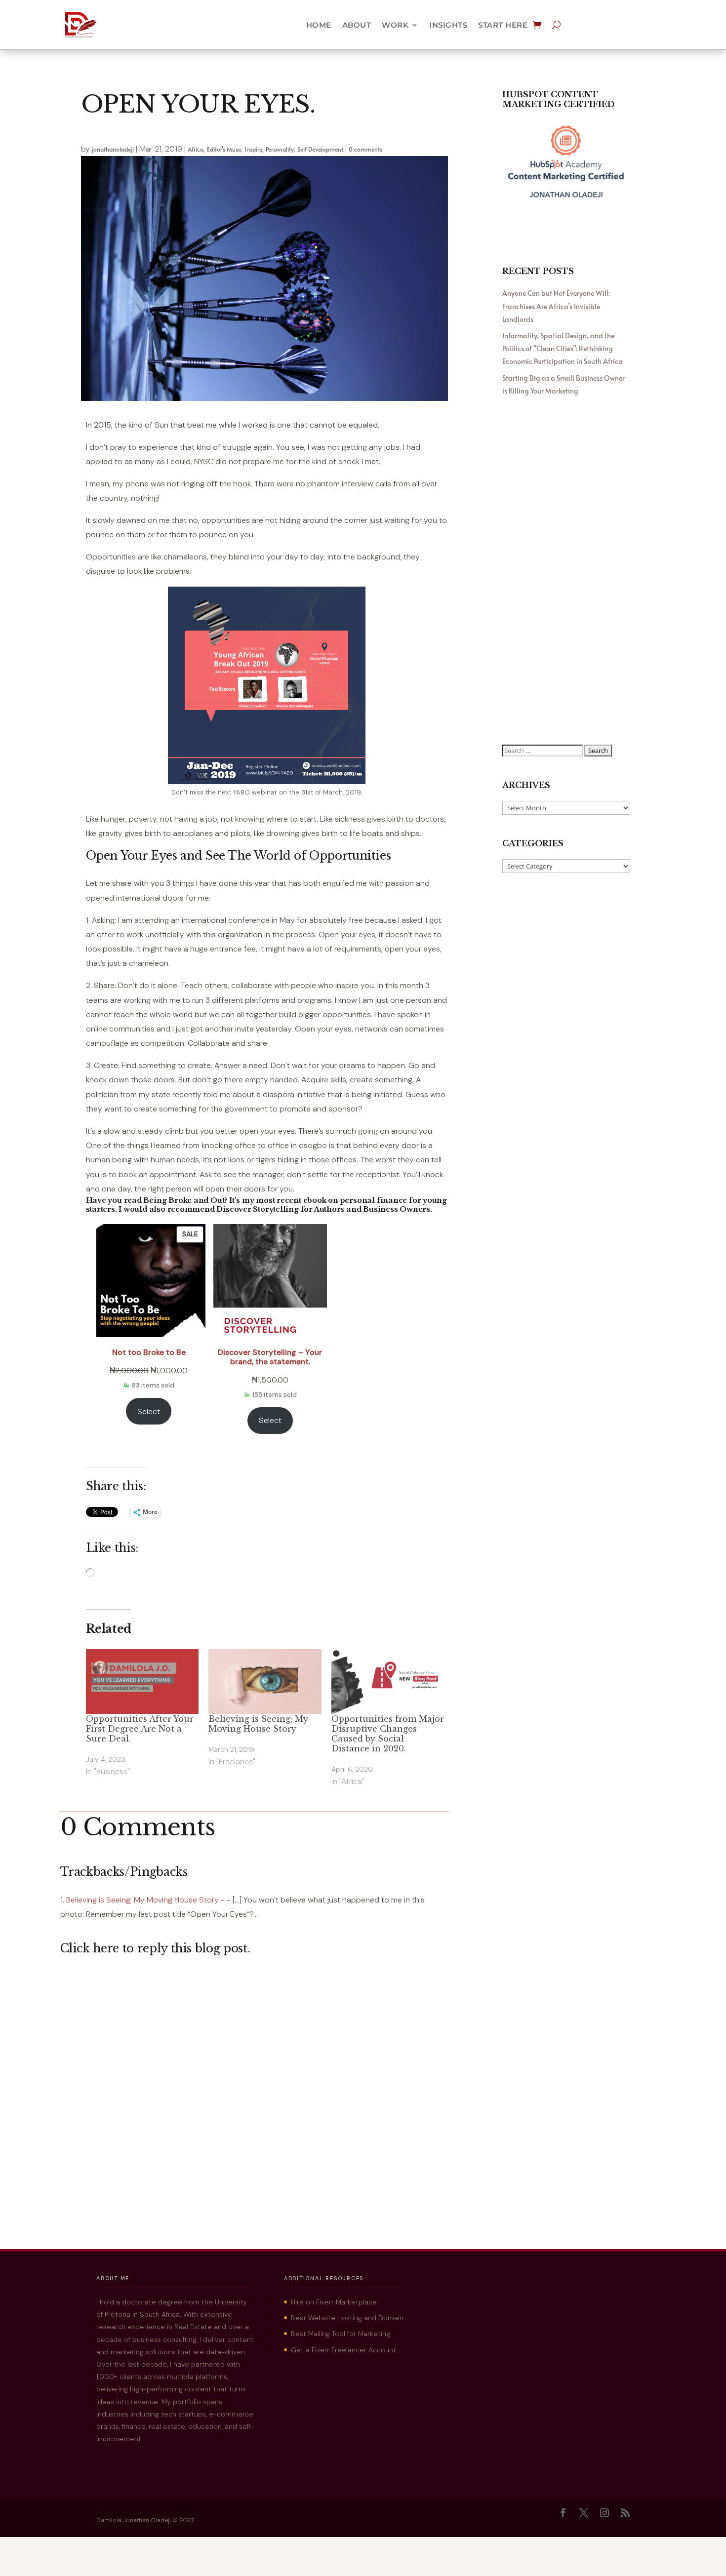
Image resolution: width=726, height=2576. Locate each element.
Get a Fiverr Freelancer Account (343, 2350)
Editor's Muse (224, 149)
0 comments (365, 149)
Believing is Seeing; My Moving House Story (258, 1724)
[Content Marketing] (566, 200)
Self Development (320, 149)
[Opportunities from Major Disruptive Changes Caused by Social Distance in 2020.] (388, 1682)
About (357, 25)
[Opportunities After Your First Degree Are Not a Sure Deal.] (142, 1682)
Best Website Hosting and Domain (347, 2318)
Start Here (503, 25)
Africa (196, 149)
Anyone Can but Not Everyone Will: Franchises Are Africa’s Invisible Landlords (556, 306)
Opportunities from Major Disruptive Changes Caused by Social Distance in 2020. (388, 1734)
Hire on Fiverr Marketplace (334, 2302)
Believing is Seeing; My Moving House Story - (145, 1900)
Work (395, 25)
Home (319, 25)
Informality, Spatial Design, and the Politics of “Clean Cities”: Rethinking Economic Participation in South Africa (563, 348)
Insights (448, 25)
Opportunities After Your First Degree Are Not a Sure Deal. (140, 1729)
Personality (280, 149)
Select (149, 1411)
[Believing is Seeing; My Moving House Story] (265, 1682)
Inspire (253, 149)
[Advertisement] (566, 573)
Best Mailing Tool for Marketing (341, 2334)
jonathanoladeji (113, 149)
